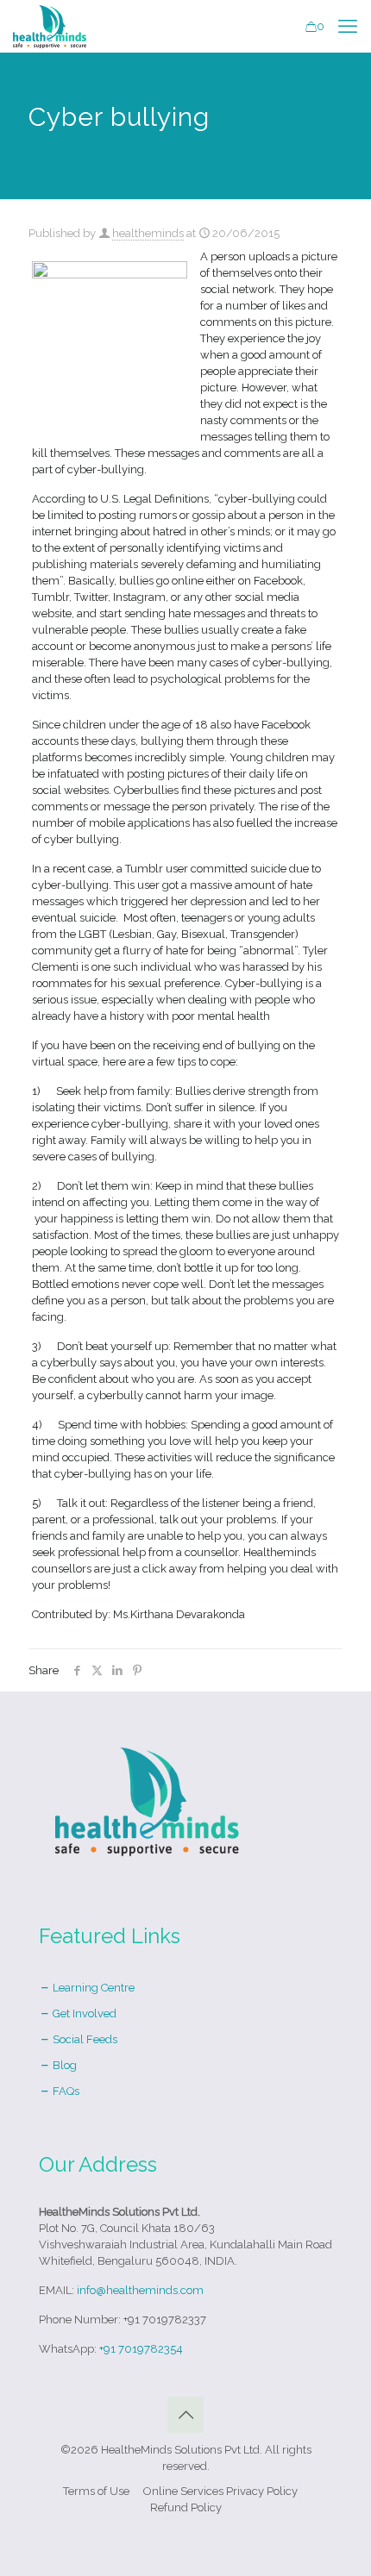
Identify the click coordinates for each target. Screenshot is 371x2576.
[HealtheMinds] (50, 26)
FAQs (65, 2091)
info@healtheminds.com (140, 2290)
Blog (63, 2065)
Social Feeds (84, 2039)
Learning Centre (92, 1988)
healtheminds (148, 233)
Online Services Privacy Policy (220, 2491)
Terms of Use (96, 2491)
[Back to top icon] (185, 2415)
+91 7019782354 (141, 2349)
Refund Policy (186, 2507)
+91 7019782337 (165, 2320)
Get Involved (83, 2013)
